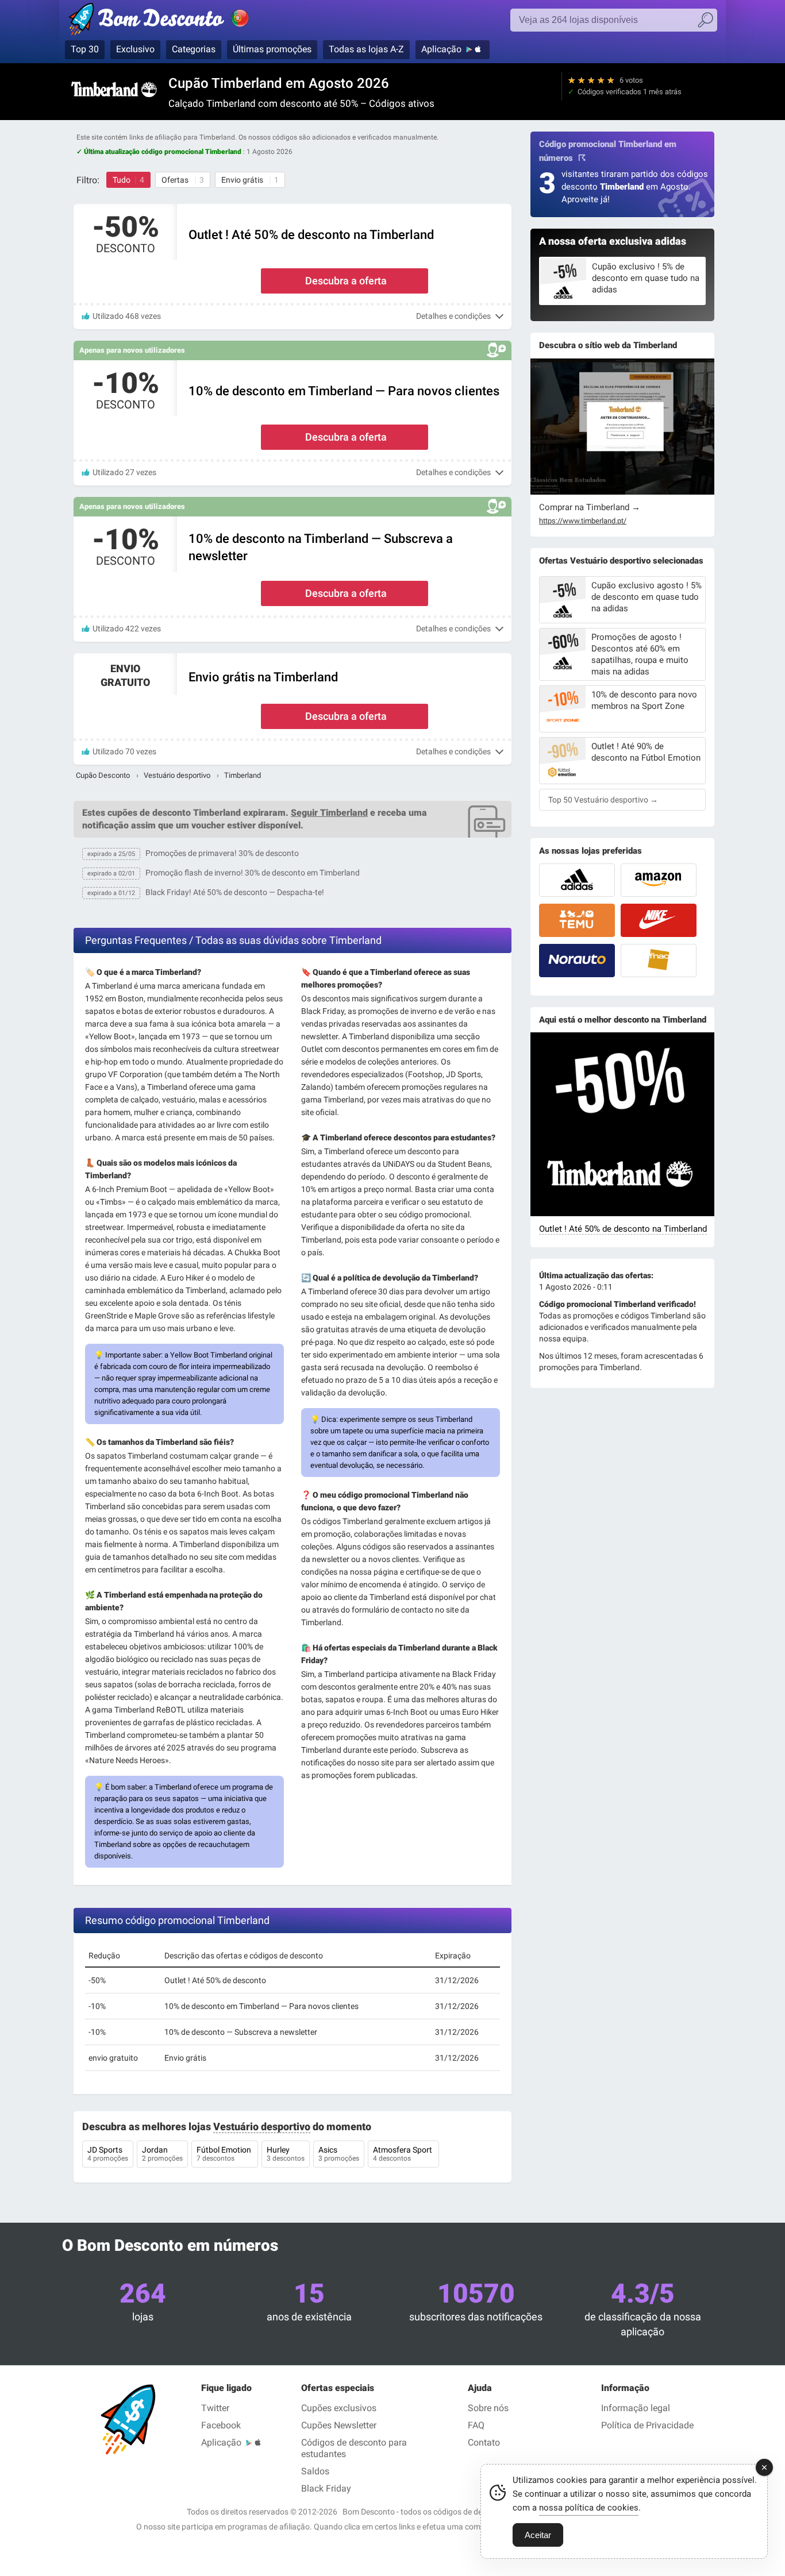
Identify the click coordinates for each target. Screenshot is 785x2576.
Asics (339, 2154)
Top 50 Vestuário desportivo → (603, 800)
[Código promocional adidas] (577, 880)
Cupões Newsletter (339, 2425)
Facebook (221, 2425)
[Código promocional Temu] (577, 920)
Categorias (194, 49)
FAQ (476, 2425)
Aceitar (538, 2535)
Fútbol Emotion (225, 2154)
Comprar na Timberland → (590, 507)
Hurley (286, 2154)
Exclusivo (135, 49)
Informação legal (636, 2408)
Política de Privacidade (647, 2425)
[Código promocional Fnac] (659, 961)
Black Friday (326, 2488)
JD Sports (108, 2154)
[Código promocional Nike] (659, 920)
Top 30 (85, 49)
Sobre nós (488, 2408)
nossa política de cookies (589, 2508)
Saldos (315, 2471)
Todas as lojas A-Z (366, 49)
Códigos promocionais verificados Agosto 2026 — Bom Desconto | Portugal (171, 21)
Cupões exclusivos (339, 2408)
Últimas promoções (272, 49)
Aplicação (441, 49)
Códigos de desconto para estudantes (354, 2448)
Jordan (162, 2154)
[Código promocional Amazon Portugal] (659, 880)
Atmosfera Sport (403, 2154)
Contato (484, 2442)
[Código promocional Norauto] (577, 961)
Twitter (215, 2408)
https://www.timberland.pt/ (583, 521)
